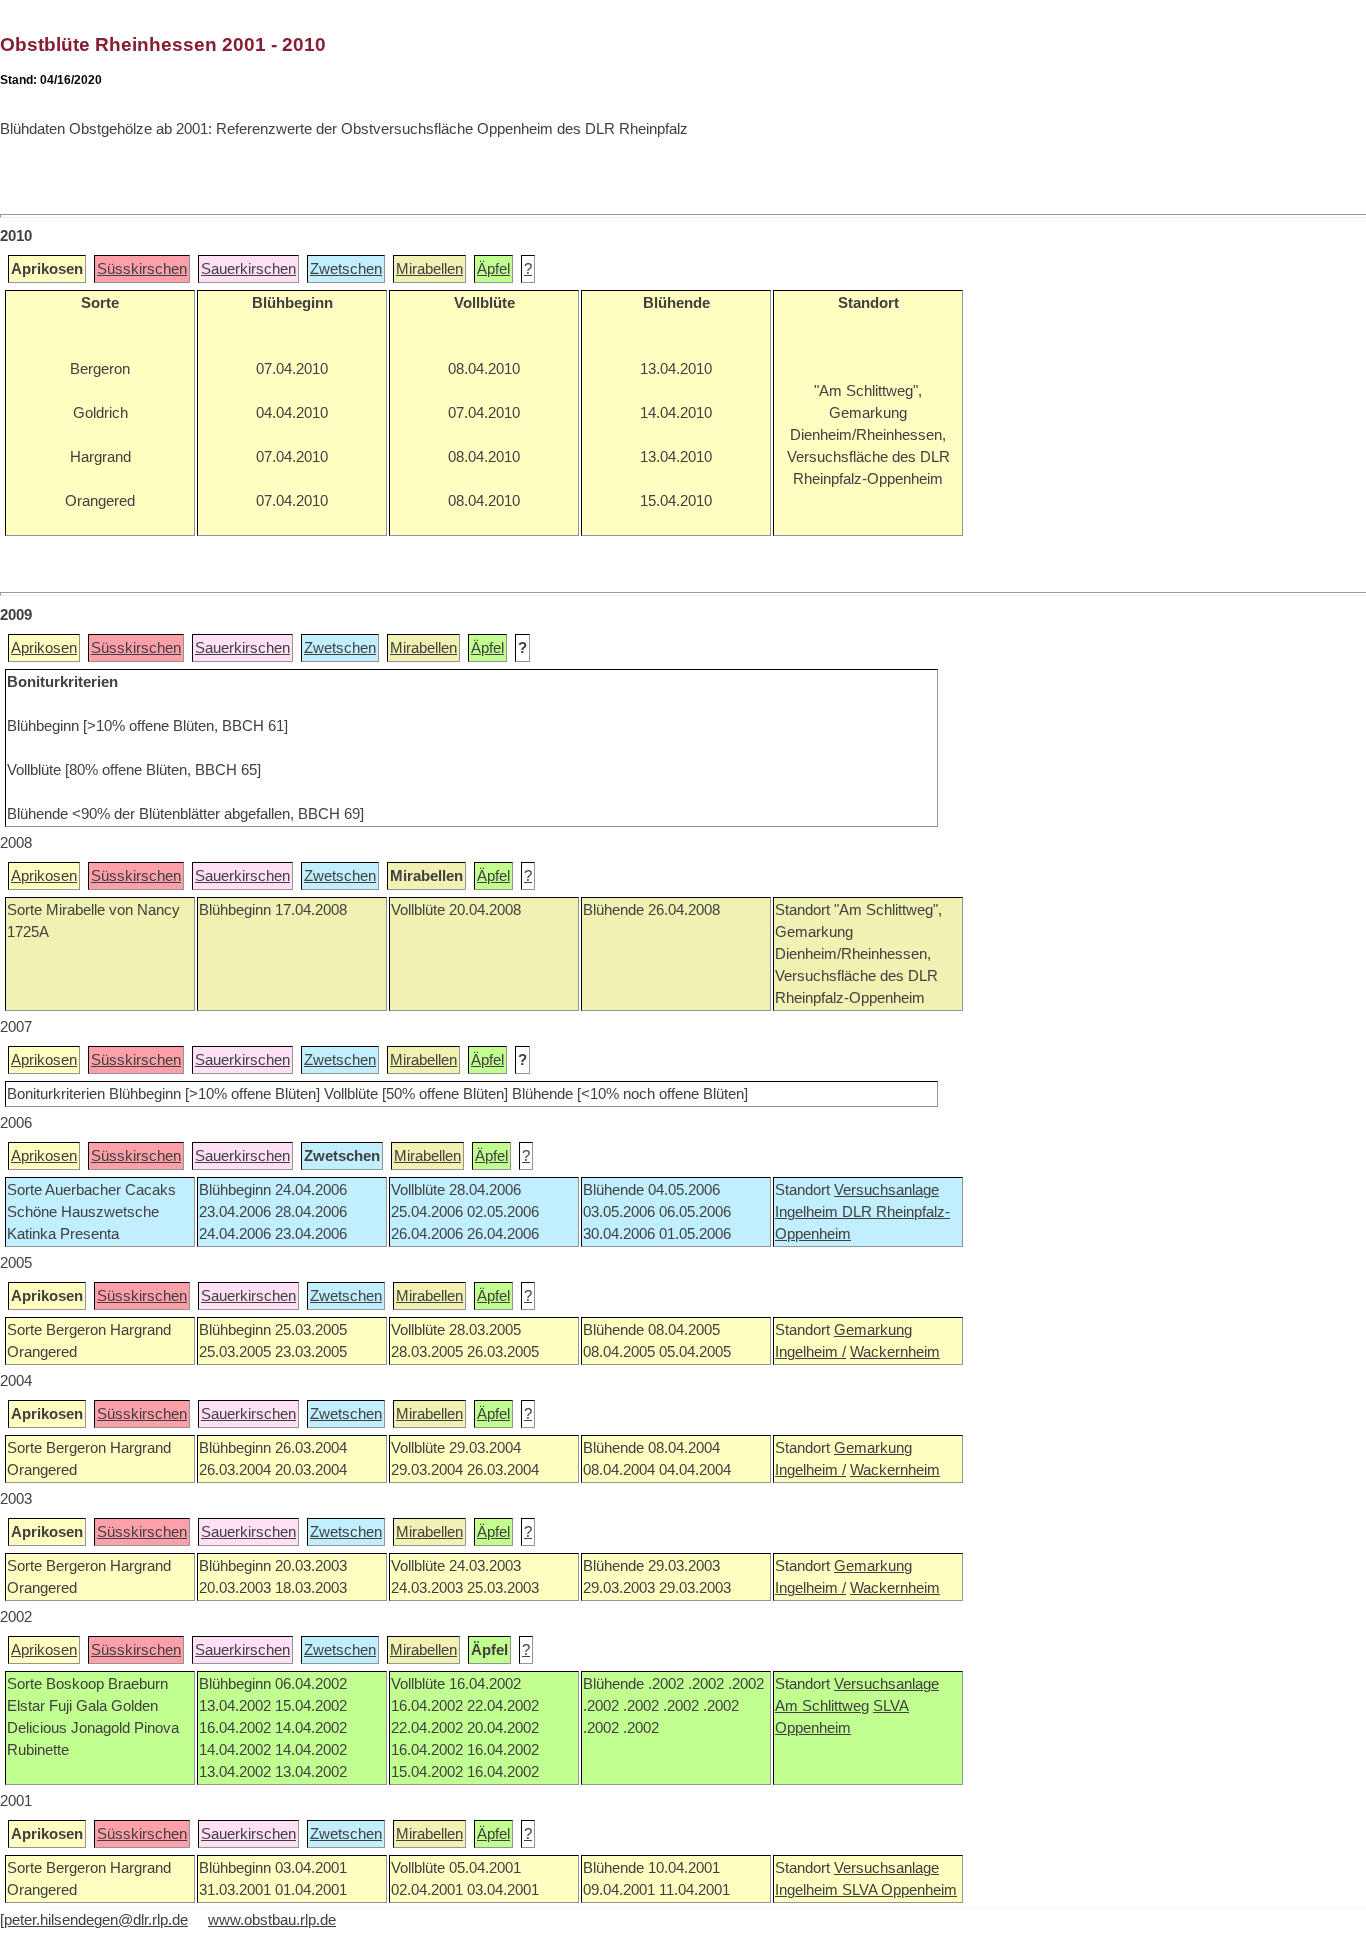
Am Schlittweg (822, 1706)
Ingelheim (808, 1212)
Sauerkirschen (248, 269)
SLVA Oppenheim (899, 1890)
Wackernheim (895, 1352)
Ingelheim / (810, 1352)
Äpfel (493, 269)
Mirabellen (429, 269)
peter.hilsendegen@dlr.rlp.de (96, 1920)
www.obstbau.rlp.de (272, 1920)
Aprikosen (44, 648)
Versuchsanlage (886, 1190)
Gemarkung (873, 1330)
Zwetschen (346, 269)
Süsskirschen (142, 269)
